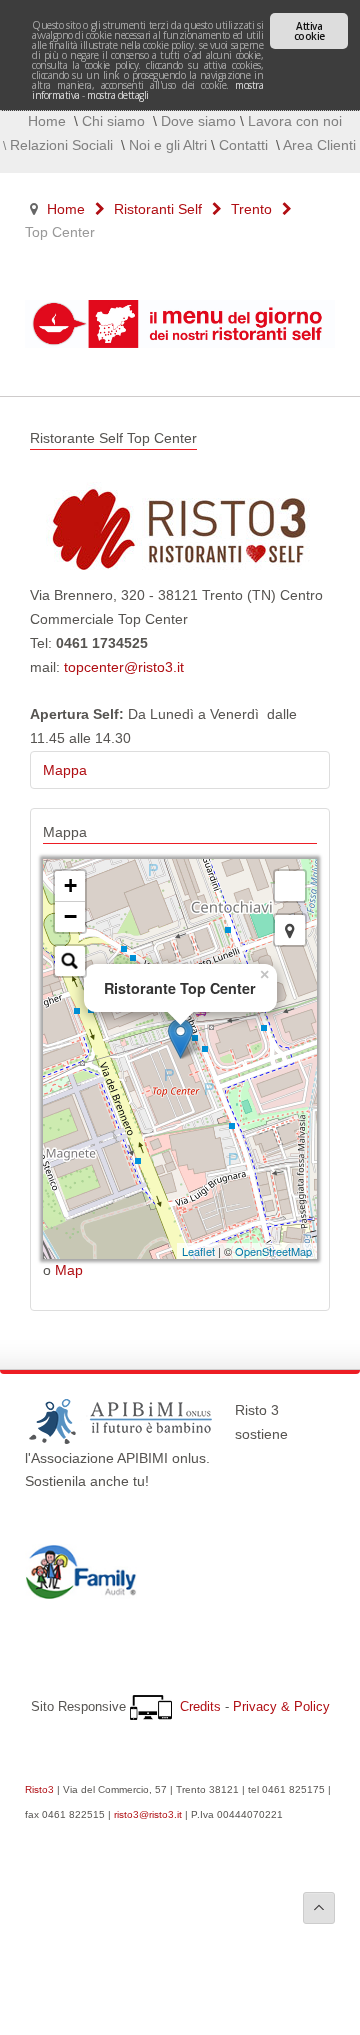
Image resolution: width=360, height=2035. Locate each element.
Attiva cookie (309, 31)
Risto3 (39, 1789)
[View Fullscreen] (290, 886)
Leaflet (198, 1251)
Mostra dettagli (118, 95)
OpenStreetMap (273, 1251)
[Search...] (70, 961)
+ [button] (70, 885)
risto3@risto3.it (148, 1814)
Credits (200, 1706)
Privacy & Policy (281, 1706)
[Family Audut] (81, 1594)
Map (69, 1270)
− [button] (70, 916)
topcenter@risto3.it (124, 667)
